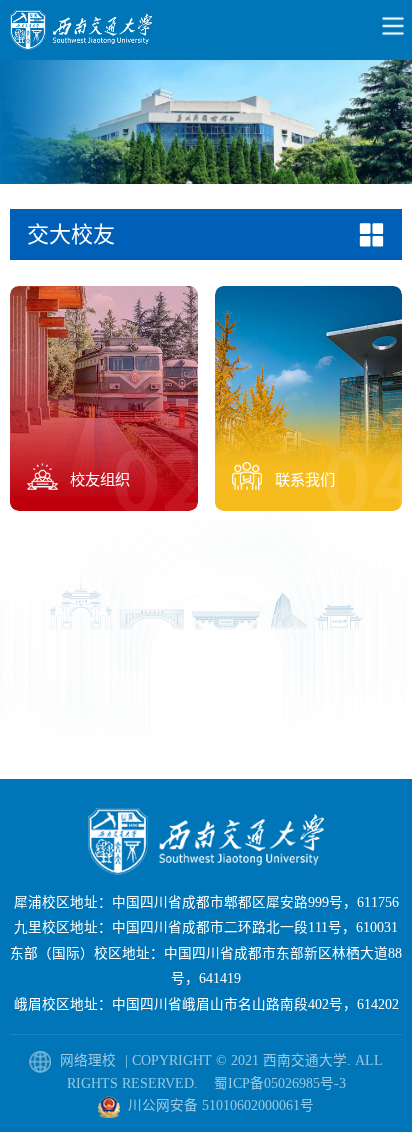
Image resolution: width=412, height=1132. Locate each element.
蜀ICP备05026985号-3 (280, 1083)
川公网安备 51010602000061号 (221, 1105)
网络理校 (90, 1060)
